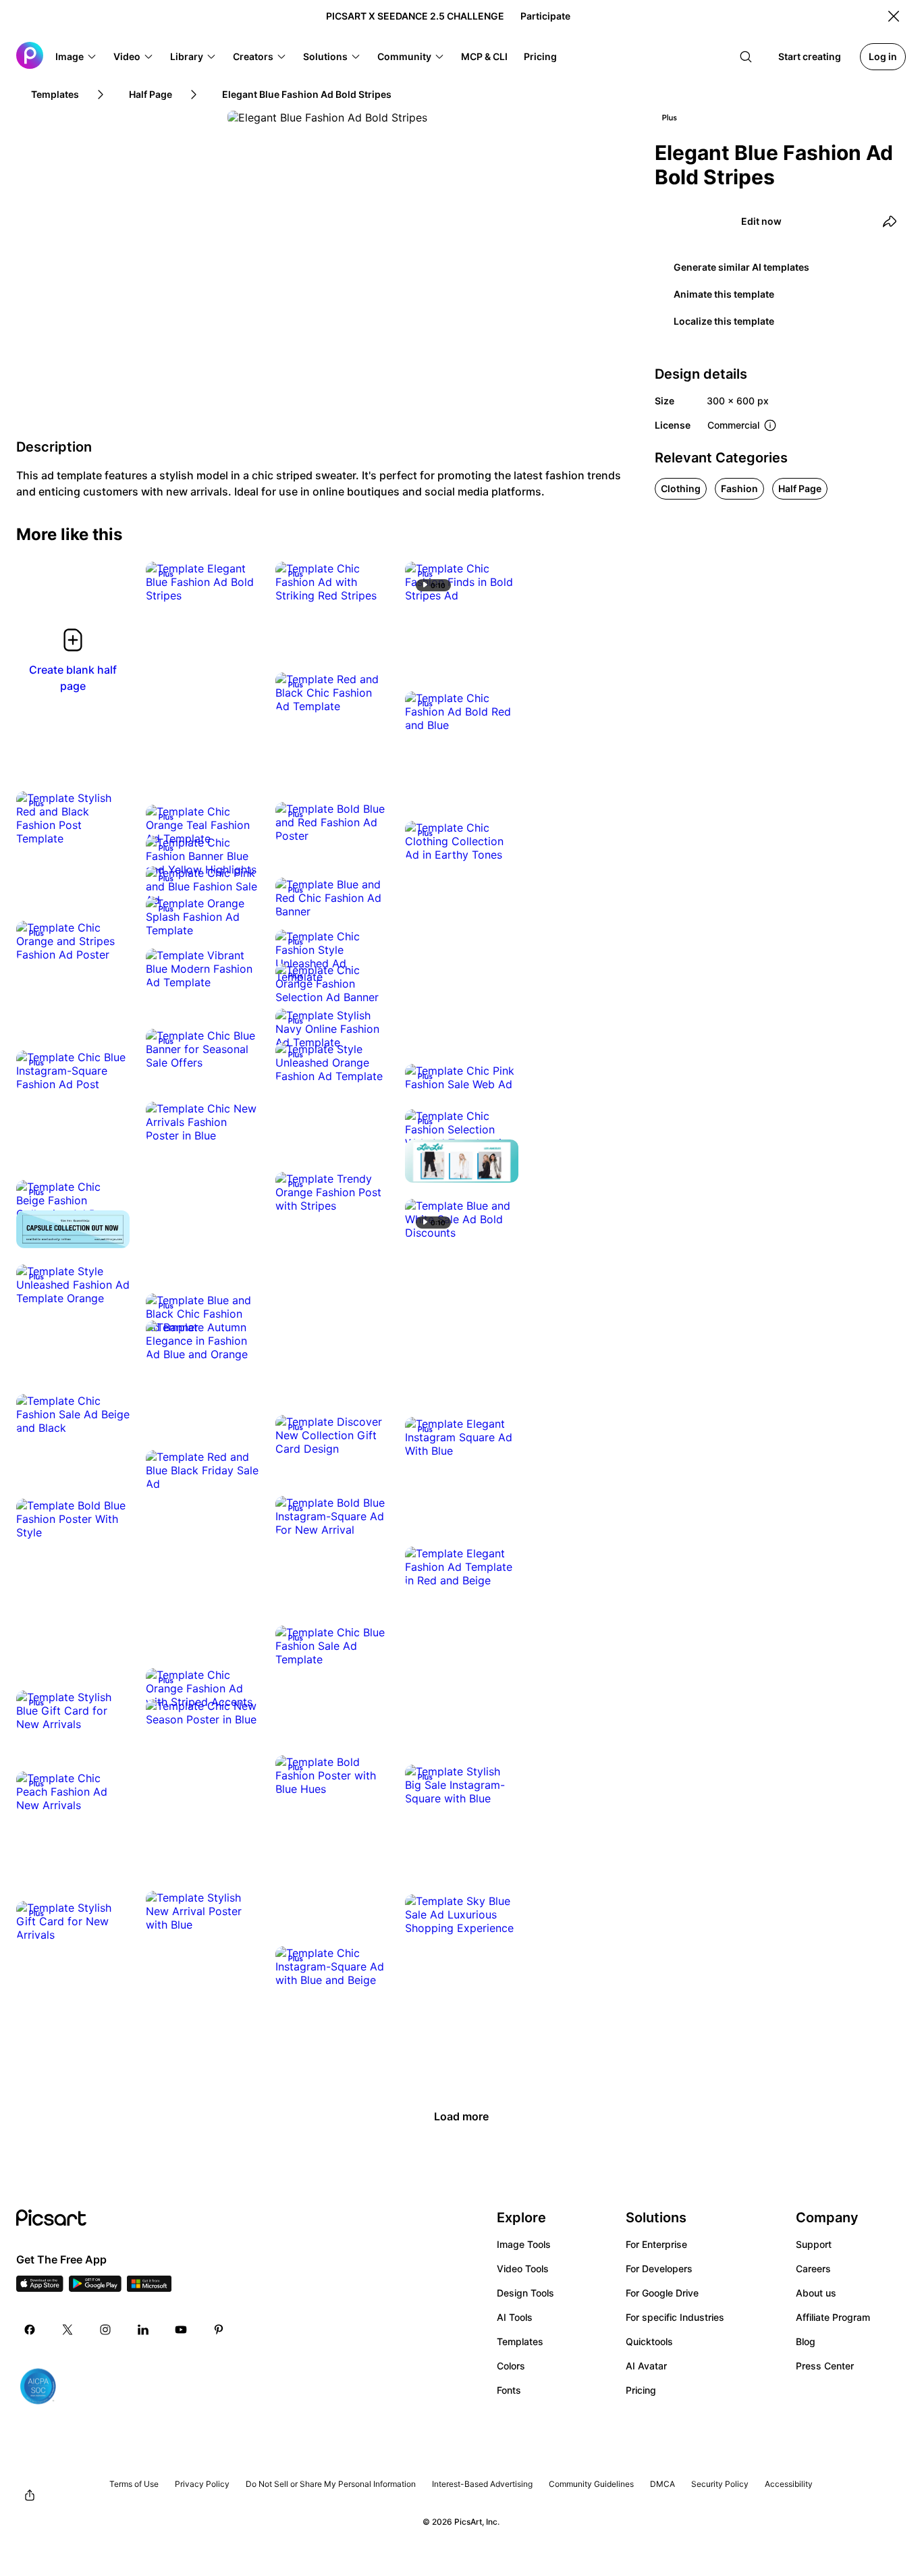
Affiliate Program (833, 2317)
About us (816, 2293)
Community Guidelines (591, 2484)
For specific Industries (675, 2317)
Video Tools (523, 2269)
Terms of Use (134, 2484)
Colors (511, 2366)
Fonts (509, 2390)
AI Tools (515, 2317)
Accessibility (789, 2484)
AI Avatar (646, 2366)
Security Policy (720, 2484)
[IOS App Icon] (40, 2288)
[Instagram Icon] (105, 2330)
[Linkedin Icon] (143, 2330)
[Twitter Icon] (67, 2330)
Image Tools (524, 2244)
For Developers (659, 2269)
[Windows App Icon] (149, 2288)
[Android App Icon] (95, 2288)
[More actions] (239, 582)
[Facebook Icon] (30, 2330)
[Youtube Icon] (181, 2330)
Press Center (825, 2366)
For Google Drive (662, 2293)
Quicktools (649, 2341)
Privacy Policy (202, 2484)
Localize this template (724, 321)
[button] (76, 57)
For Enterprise (656, 2244)
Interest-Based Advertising (482, 2484)
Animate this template (724, 294)
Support (814, 2244)
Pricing (641, 2390)
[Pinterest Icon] (219, 2330)
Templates (520, 2341)
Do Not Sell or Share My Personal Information (331, 2484)
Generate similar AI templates (741, 267)
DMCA (662, 2484)
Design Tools (525, 2293)
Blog (806, 2341)
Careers (813, 2269)
